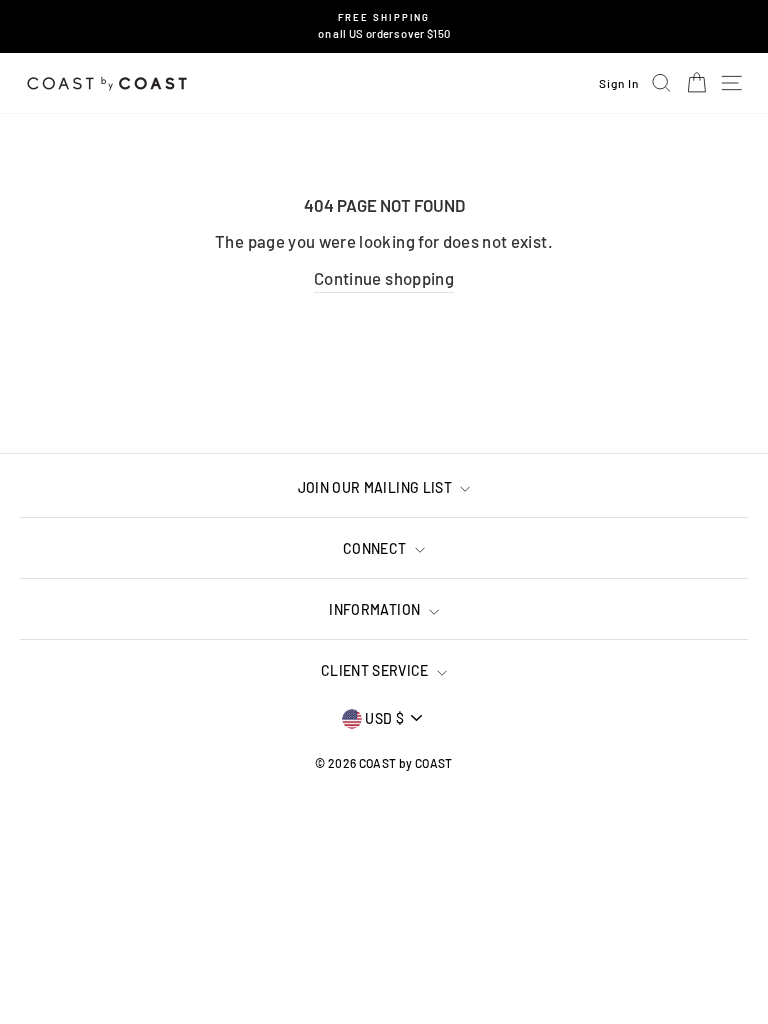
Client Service (376, 670)
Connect (376, 548)
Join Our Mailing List (377, 487)
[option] (384, 26)
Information (376, 609)
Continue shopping (384, 278)
